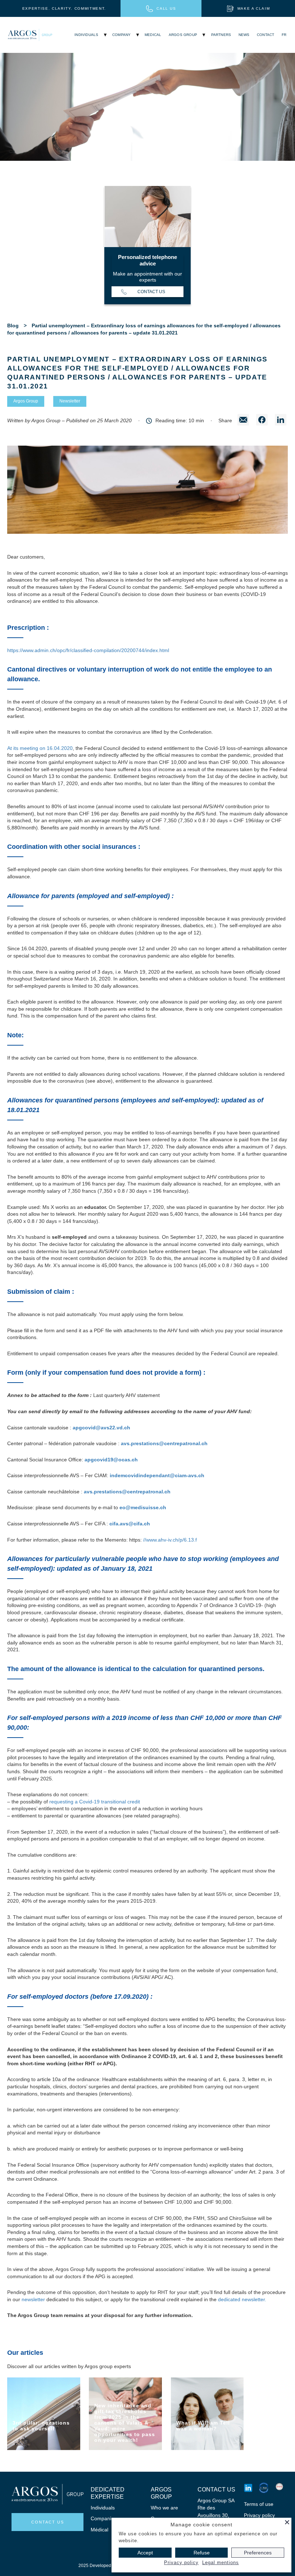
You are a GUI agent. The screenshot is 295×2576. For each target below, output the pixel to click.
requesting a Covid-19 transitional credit (95, 1802)
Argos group (183, 35)
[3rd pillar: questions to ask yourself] (44, 2414)
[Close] (287, 2522)
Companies (104, 2518)
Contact (265, 35)
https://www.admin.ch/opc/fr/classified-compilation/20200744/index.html (88, 650)
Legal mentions (221, 2563)
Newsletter (70, 401)
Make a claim (254, 8)
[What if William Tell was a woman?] (207, 2414)
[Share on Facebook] (262, 421)
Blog (13, 326)
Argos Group (26, 401)
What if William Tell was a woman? (203, 2426)
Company (121, 35)
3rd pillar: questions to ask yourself (41, 2426)
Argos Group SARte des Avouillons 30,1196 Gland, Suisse (216, 2515)
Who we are (164, 2508)
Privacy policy (259, 2515)
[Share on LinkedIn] (281, 421)
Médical (99, 2530)
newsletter (33, 2299)
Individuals (86, 35)
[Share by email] (243, 421)
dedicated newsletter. (242, 2299)
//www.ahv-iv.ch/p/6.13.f (170, 1540)
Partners (221, 35)
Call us (166, 8)
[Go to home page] (30, 35)
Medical (153, 35)
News (244, 35)
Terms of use (259, 2504)
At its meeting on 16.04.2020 (40, 748)
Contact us (151, 292)
